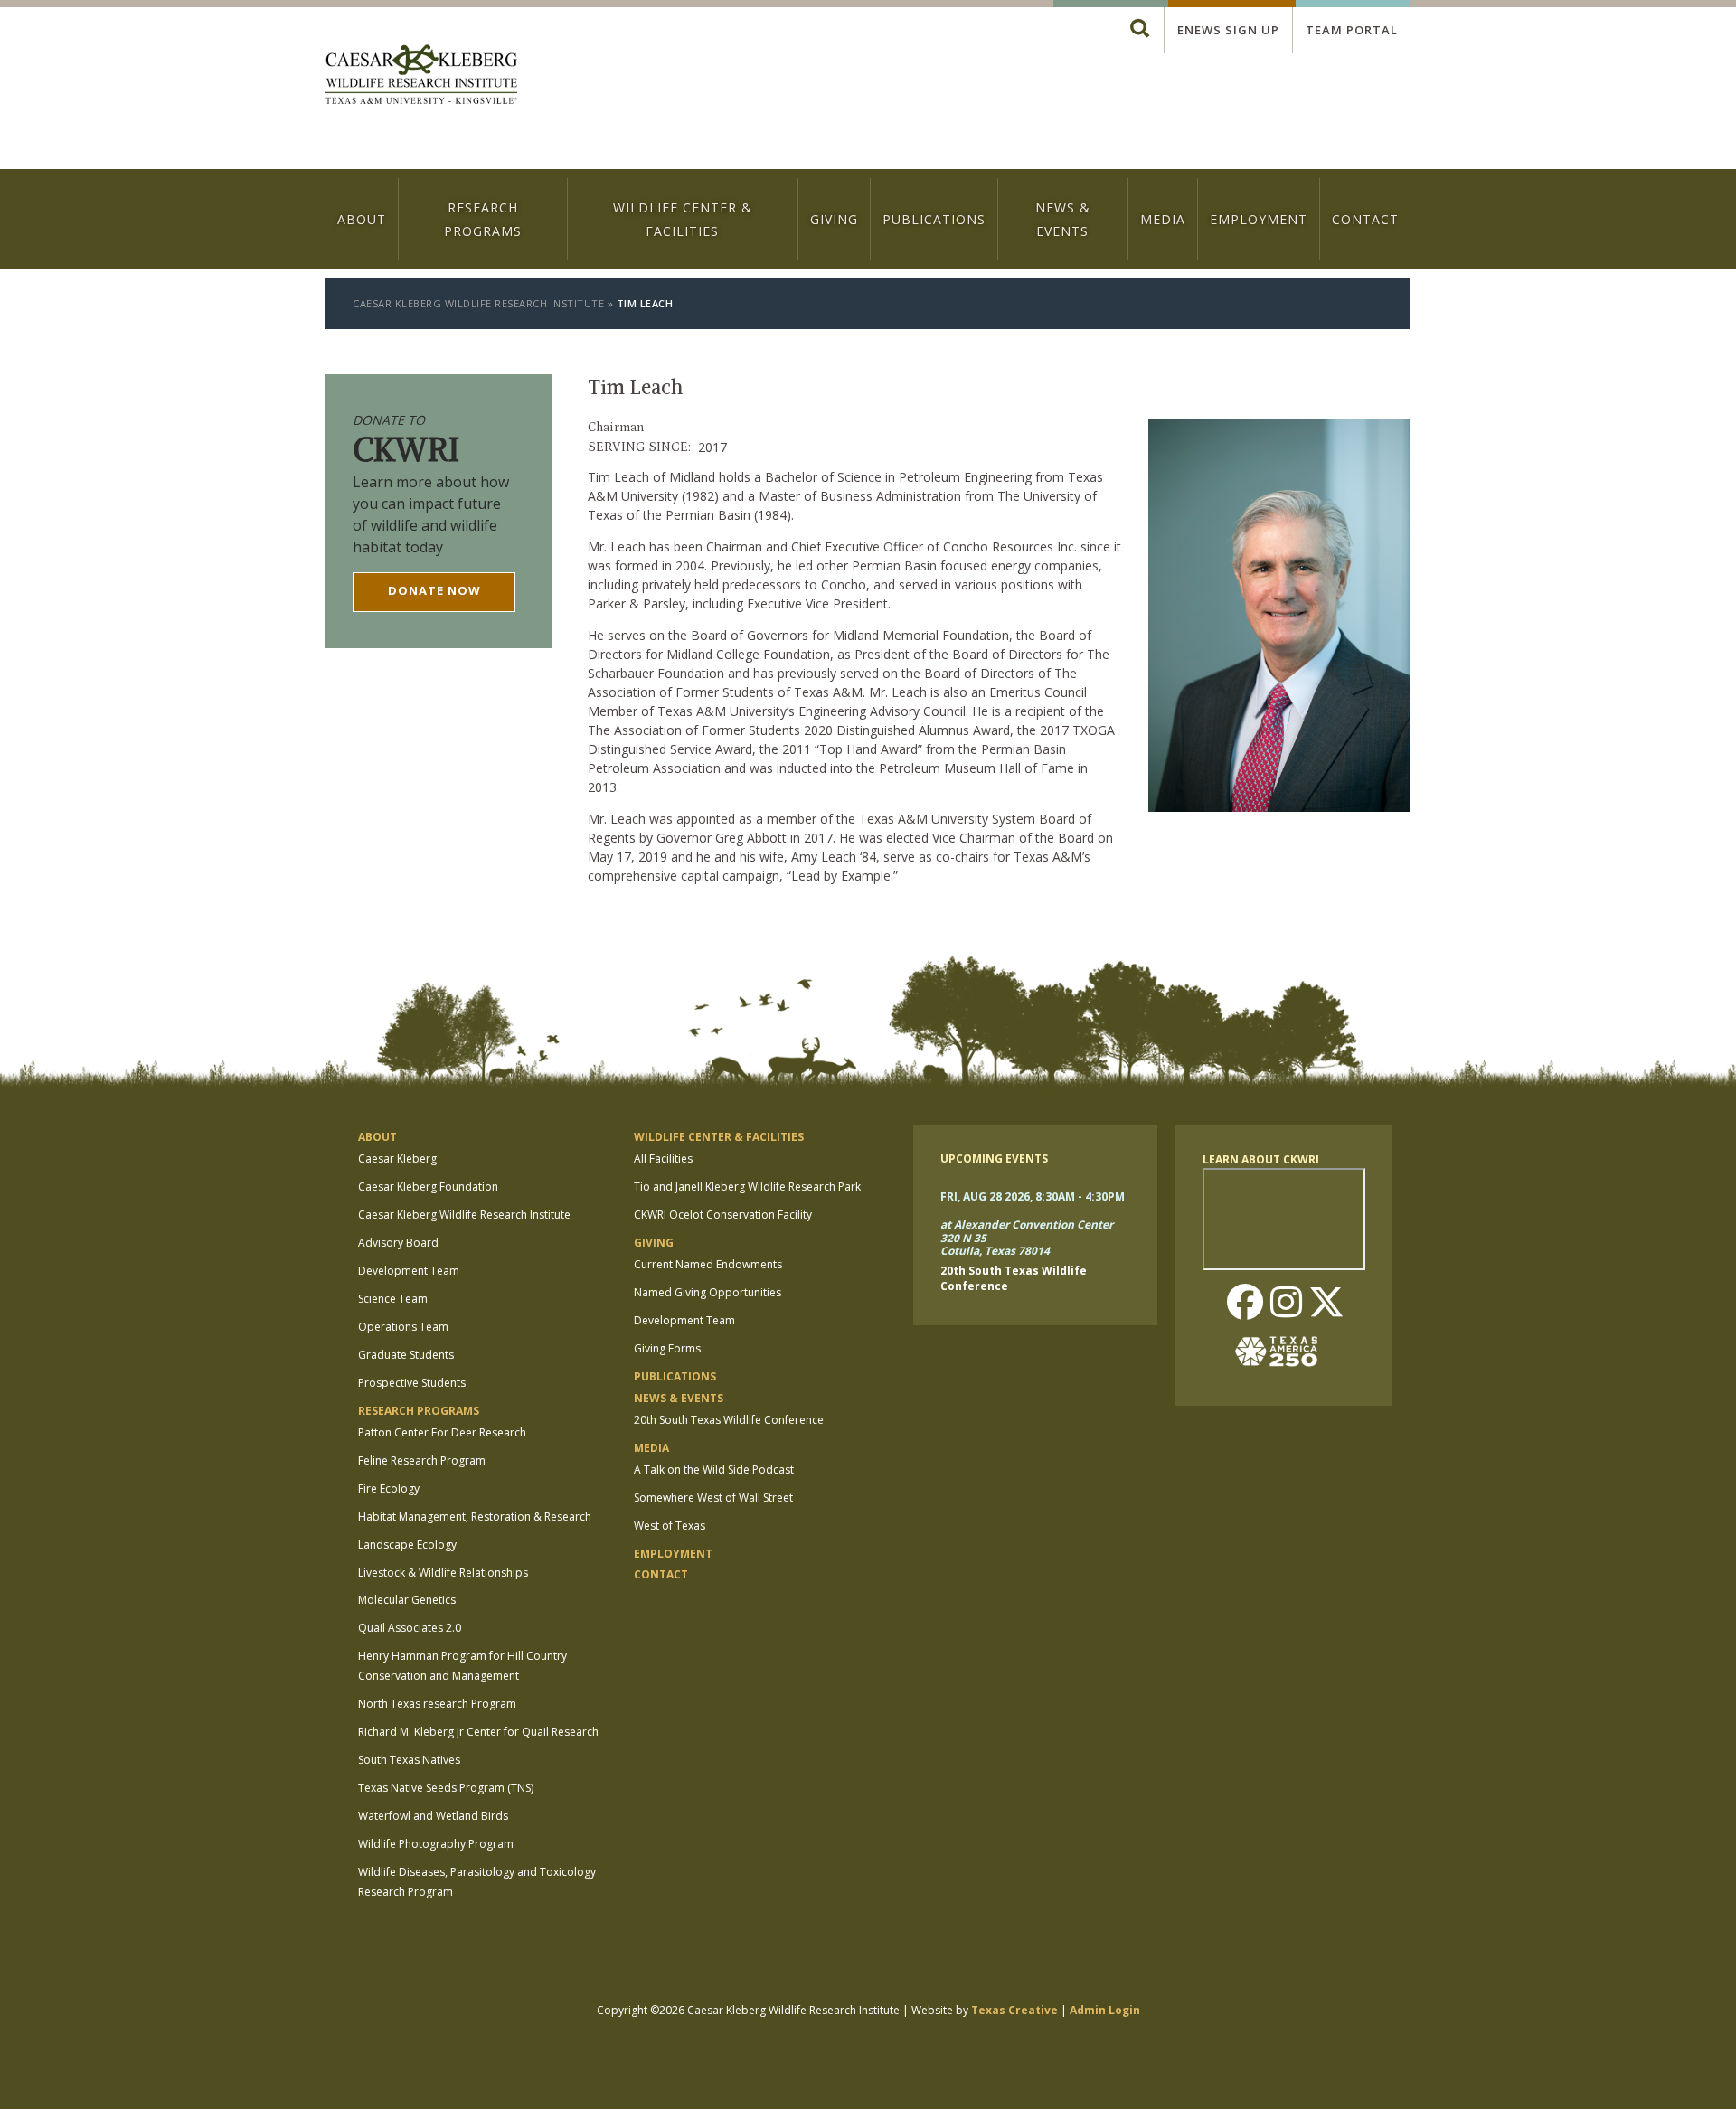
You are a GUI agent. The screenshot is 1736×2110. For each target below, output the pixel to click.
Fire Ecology (389, 1488)
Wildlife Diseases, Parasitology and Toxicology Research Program (477, 1882)
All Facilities (663, 1159)
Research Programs (483, 219)
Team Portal (1352, 30)
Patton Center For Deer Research (442, 1432)
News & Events (1063, 219)
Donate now (434, 590)
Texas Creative (1014, 2010)
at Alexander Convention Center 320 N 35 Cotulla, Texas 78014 (1027, 1239)
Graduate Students (406, 1355)
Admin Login (1105, 2010)
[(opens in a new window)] (1284, 1352)
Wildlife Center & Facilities (683, 219)
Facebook (1245, 1304)
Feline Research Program (422, 1460)
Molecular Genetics (407, 1600)
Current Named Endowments (708, 1264)
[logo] (421, 76)
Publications (934, 219)
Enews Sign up (1228, 30)
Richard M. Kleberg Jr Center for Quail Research (478, 1732)
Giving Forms (667, 1348)
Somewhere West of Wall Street (713, 1498)
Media (1163, 219)
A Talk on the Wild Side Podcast (714, 1469)
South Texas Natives (409, 1760)
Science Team (393, 1299)
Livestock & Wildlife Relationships (443, 1573)
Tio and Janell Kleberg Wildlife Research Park (747, 1187)
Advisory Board (398, 1243)
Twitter (1326, 1304)
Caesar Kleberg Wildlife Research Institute (478, 303)
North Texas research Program (437, 1704)
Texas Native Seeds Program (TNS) (446, 1788)
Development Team (409, 1271)
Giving (834, 219)
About (362, 219)
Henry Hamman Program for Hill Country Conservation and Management (462, 1666)
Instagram (1286, 1304)
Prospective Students (412, 1383)
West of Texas (670, 1526)
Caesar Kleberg (397, 1159)
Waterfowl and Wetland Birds (433, 1816)
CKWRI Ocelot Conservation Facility (723, 1215)
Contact (1365, 219)
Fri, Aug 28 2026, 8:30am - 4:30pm (1033, 1196)
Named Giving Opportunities (708, 1292)
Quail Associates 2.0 (410, 1628)
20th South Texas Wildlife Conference (729, 1420)
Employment (1259, 219)
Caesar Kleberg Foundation (428, 1187)
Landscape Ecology (407, 1545)
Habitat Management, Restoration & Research (475, 1517)
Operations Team (403, 1327)
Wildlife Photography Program (436, 1844)
